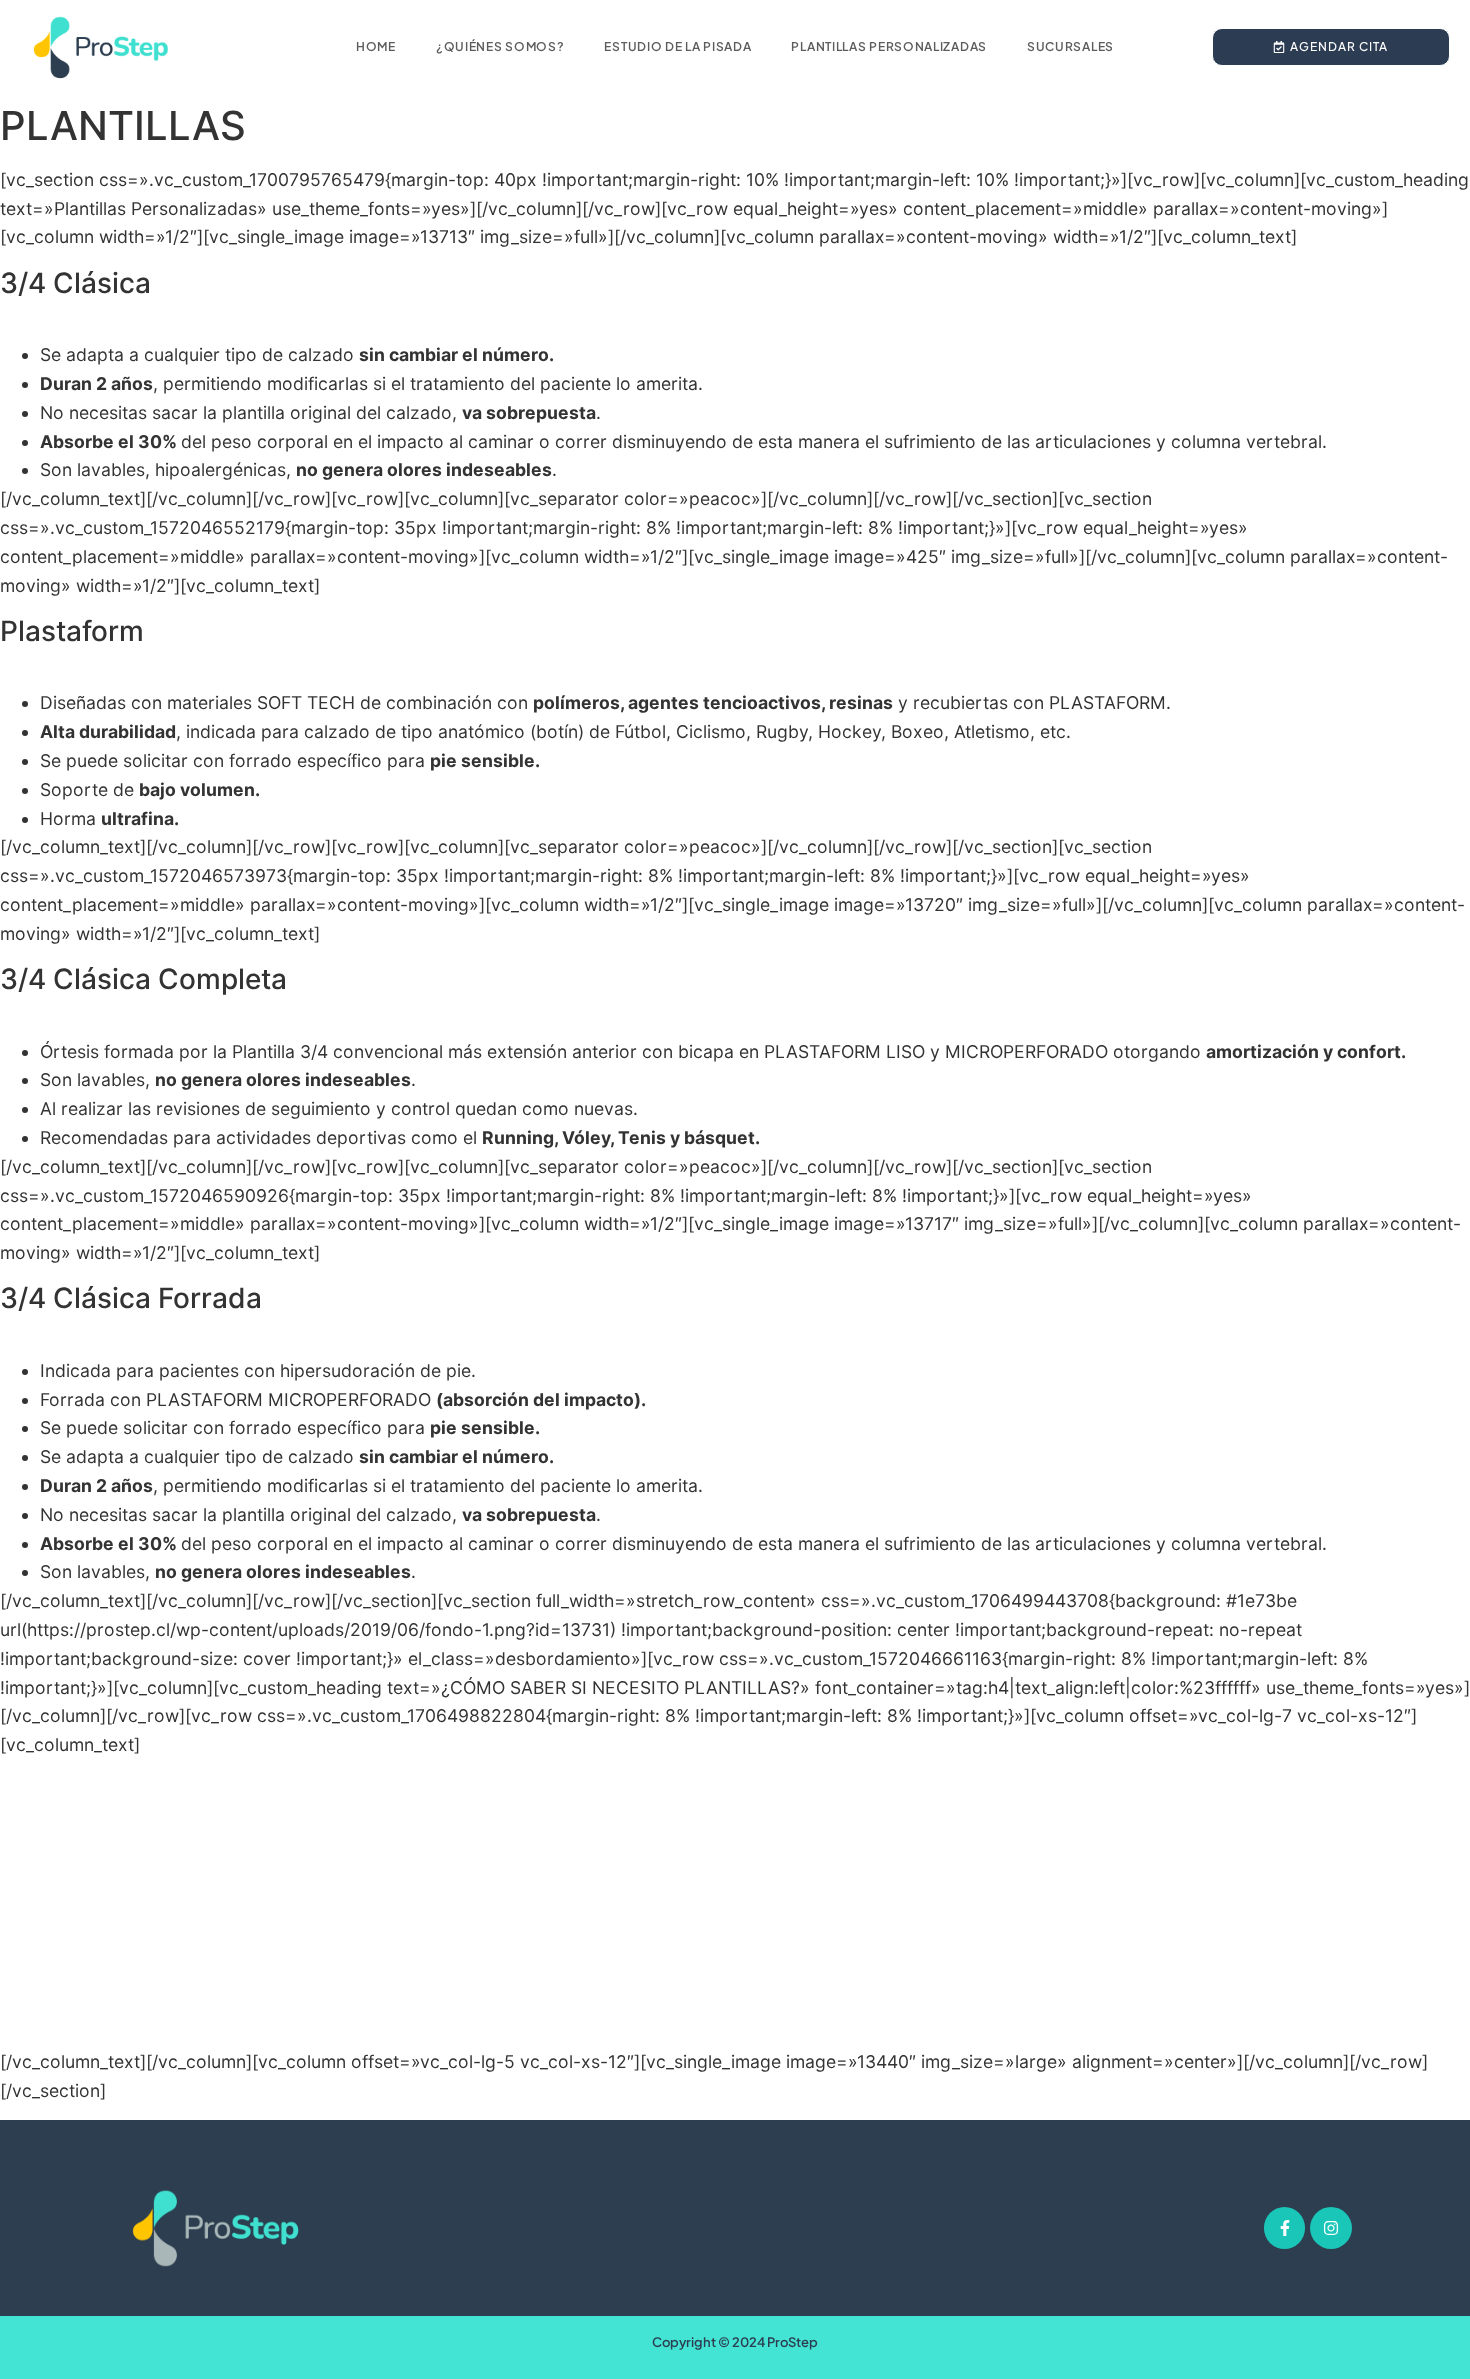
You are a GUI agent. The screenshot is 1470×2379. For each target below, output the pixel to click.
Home (376, 46)
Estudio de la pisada (677, 46)
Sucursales (1070, 46)
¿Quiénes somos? (500, 46)
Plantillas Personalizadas (889, 46)
